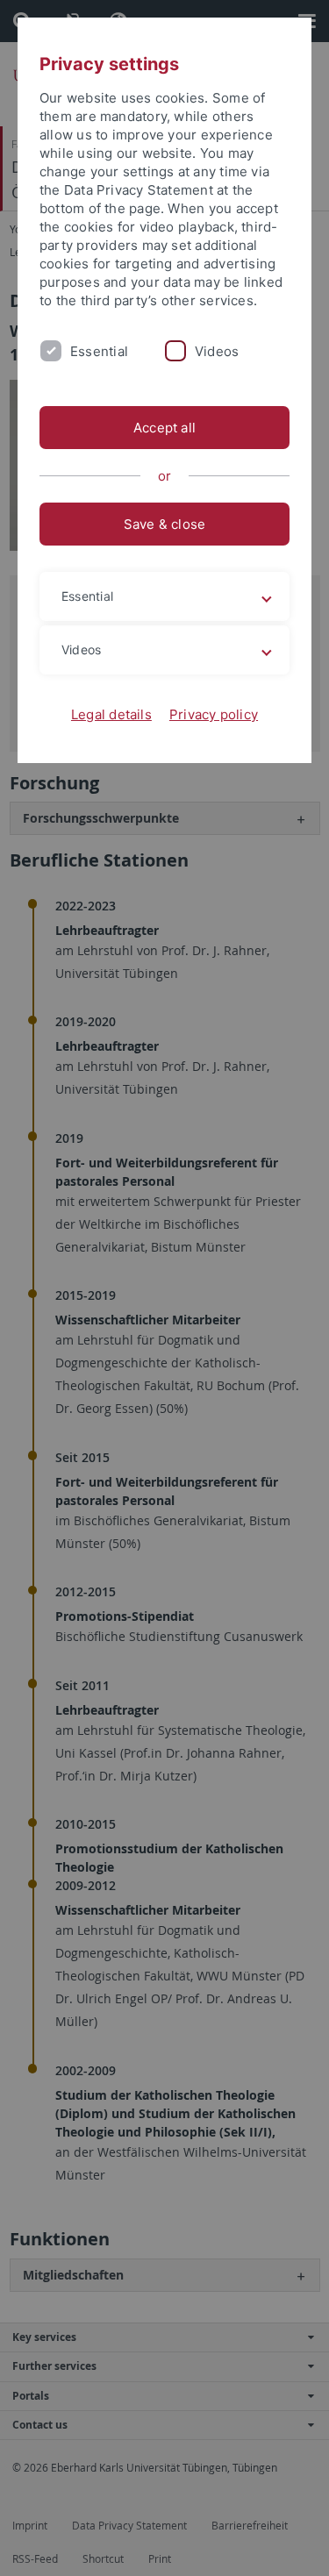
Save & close (165, 524)
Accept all (164, 428)
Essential (99, 351)
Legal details (111, 714)
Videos (217, 351)
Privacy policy (214, 714)
